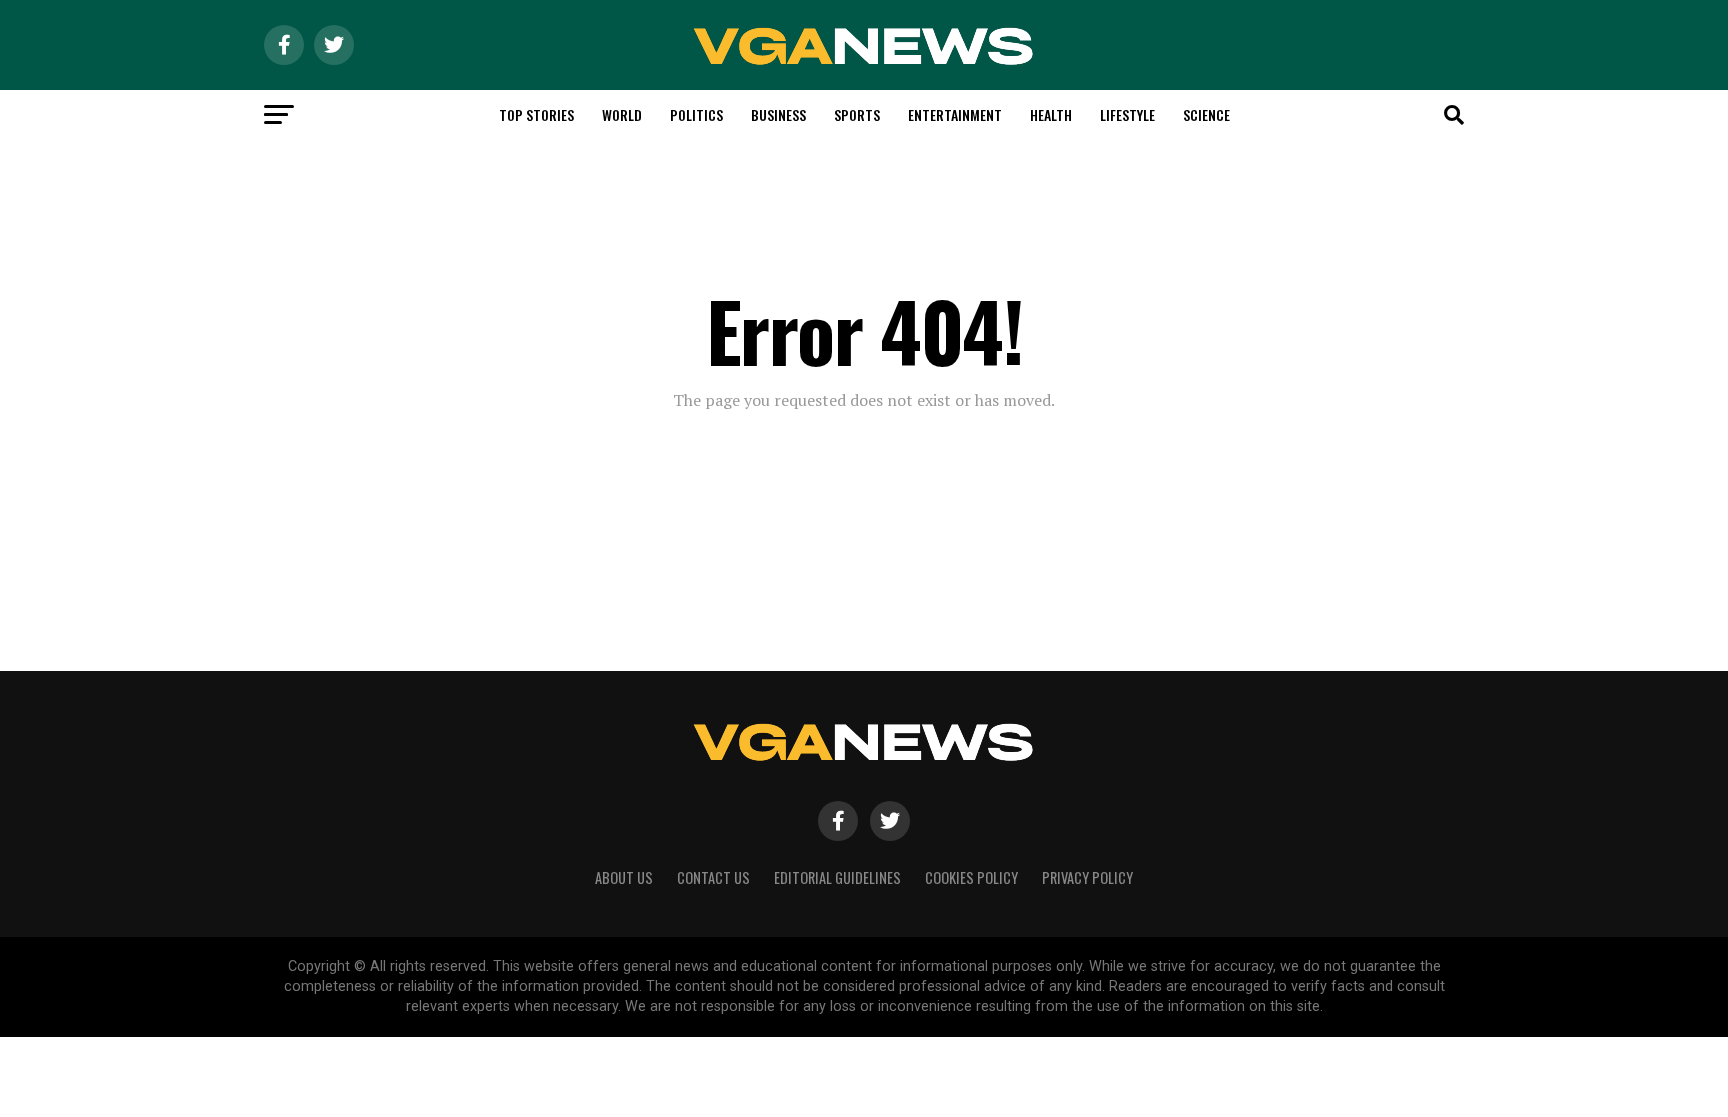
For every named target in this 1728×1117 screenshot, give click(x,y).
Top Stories (536, 114)
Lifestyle (1127, 114)
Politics (696, 114)
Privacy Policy (1087, 877)
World (622, 114)
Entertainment (955, 114)
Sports (857, 114)
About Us (624, 877)
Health (1051, 114)
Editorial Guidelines (837, 877)
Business (778, 114)
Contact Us (713, 877)
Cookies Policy (971, 877)
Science (1206, 114)
